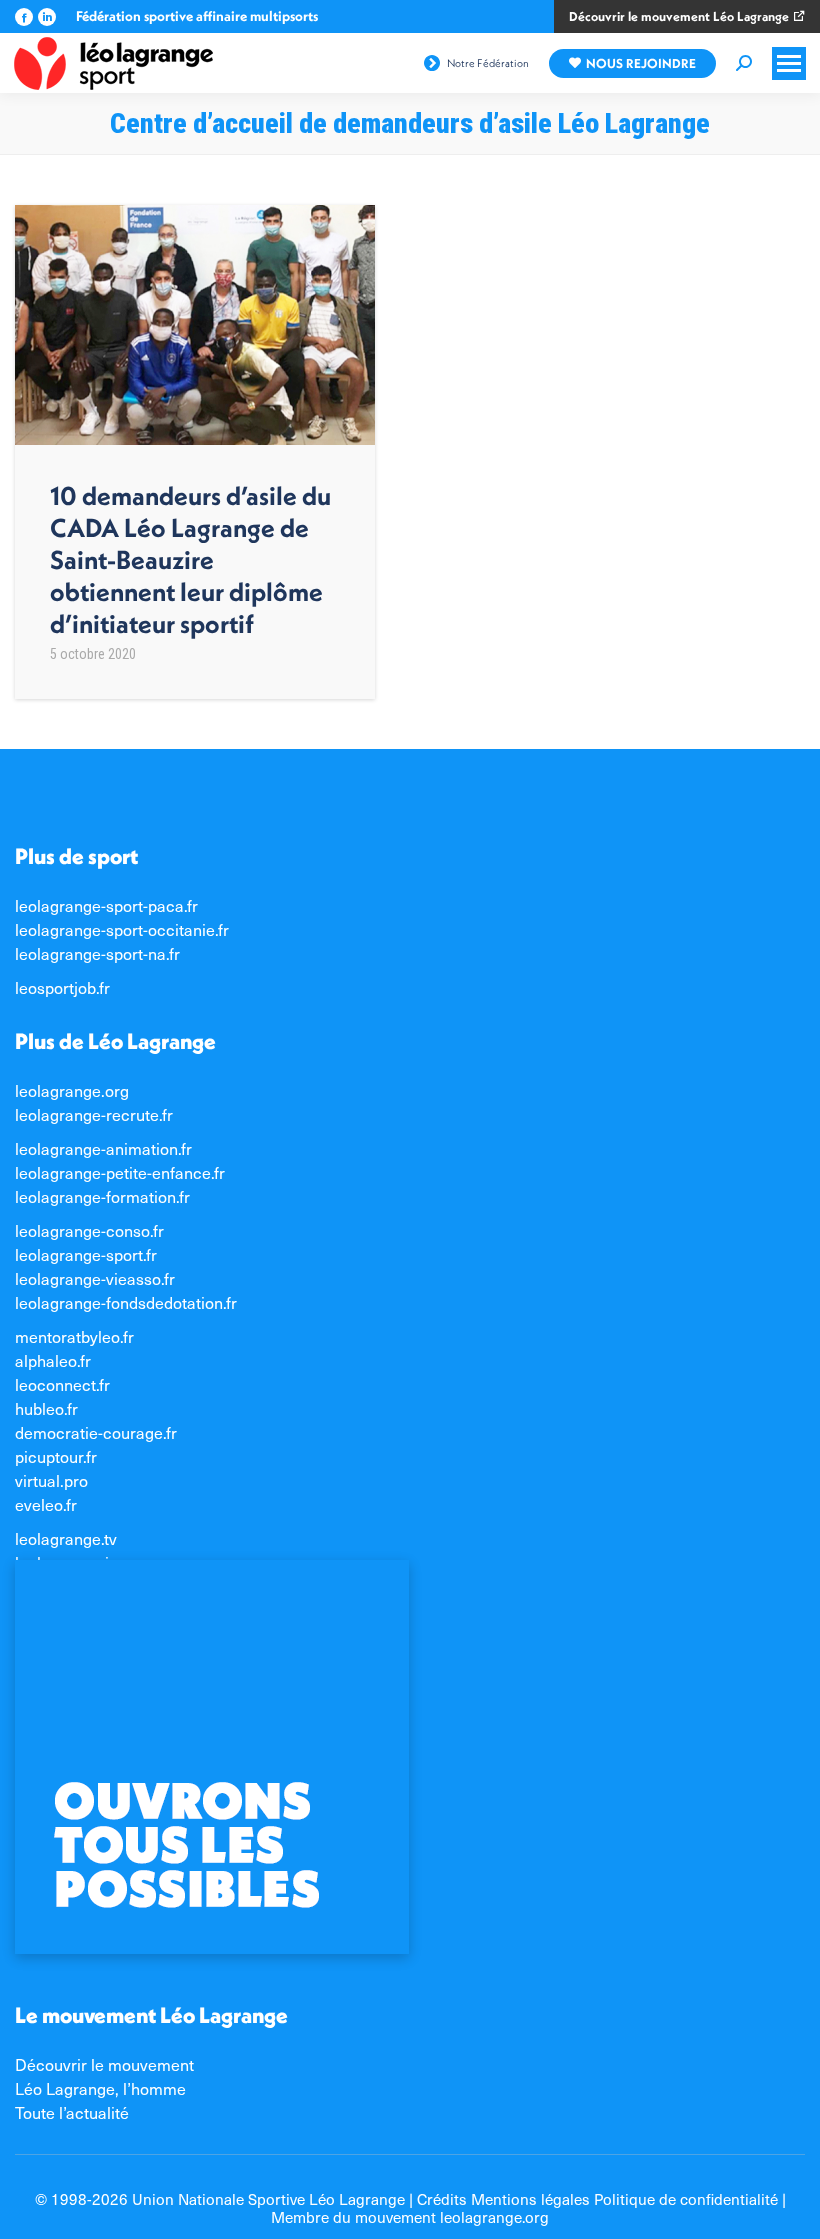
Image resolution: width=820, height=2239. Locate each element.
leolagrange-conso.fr (89, 1230)
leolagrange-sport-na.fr (97, 953)
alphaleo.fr (53, 1360)
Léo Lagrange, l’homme (100, 2088)
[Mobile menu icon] (789, 63)
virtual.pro (51, 1480)
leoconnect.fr (62, 1384)
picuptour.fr (56, 1456)
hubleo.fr (46, 1408)
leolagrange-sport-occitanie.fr (122, 929)
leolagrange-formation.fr (102, 1196)
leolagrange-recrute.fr (94, 1114)
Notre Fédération (488, 63)
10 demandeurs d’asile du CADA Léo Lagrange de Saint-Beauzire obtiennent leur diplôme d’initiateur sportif (190, 559)
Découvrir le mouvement (104, 2064)
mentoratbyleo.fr (74, 1336)
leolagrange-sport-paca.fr (106, 905)
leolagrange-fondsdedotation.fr (126, 1302)
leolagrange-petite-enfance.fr (120, 1172)
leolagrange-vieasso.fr (95, 1278)
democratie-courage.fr (96, 1432)
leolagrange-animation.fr (103, 1148)
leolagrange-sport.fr (86, 1254)
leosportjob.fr (62, 987)
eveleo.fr (46, 1504)
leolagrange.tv (66, 1538)
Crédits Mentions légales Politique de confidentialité (597, 2198)
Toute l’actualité (72, 2112)
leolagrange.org (72, 1090)
